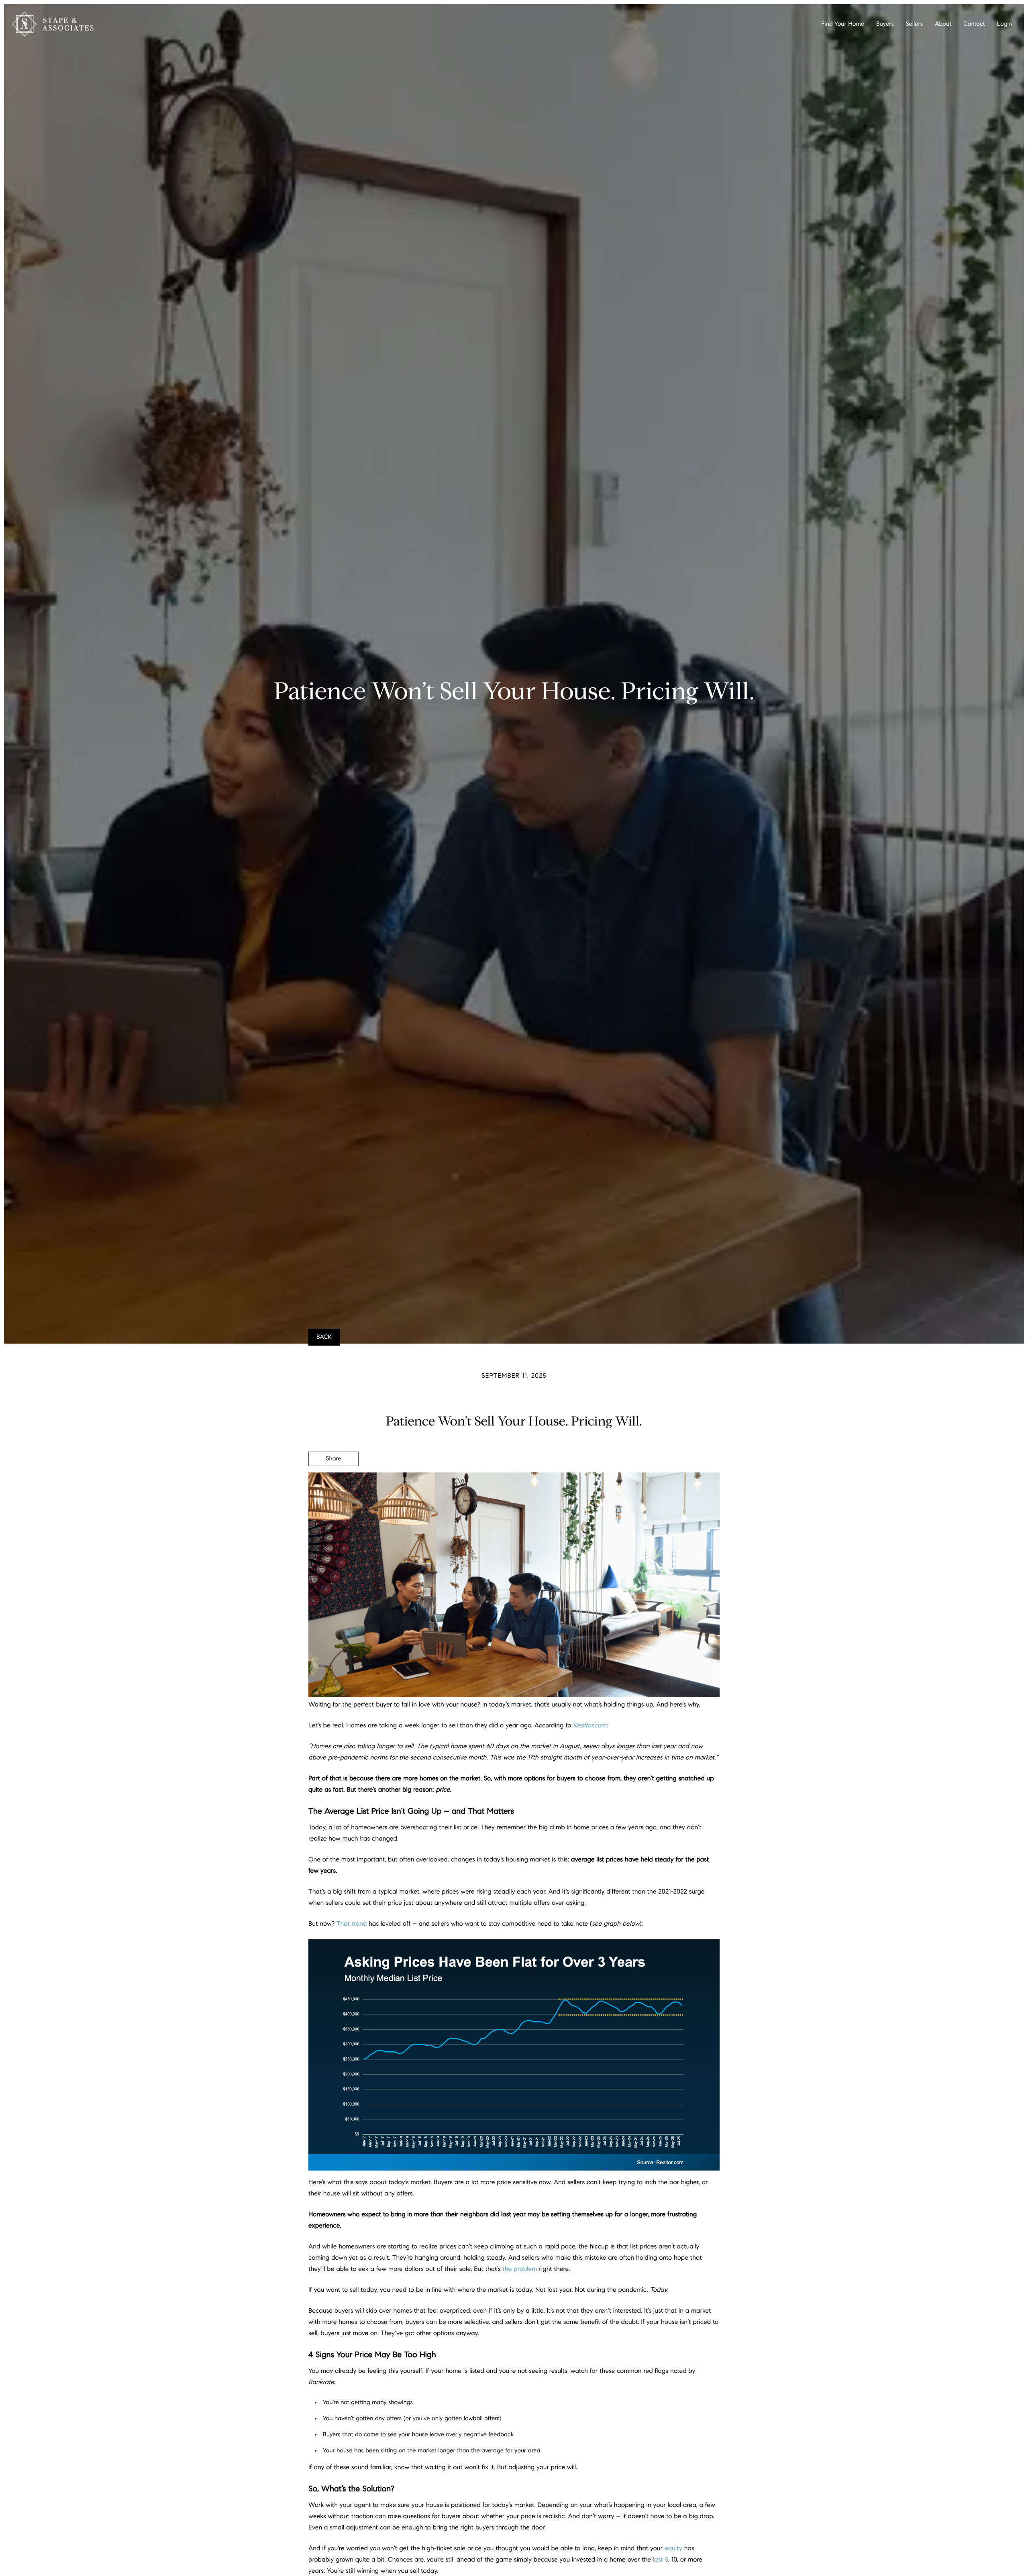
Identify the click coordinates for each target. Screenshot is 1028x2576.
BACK (324, 1337)
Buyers (885, 24)
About (943, 24)
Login (1005, 24)
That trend (352, 1924)
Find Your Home (843, 24)
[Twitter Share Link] (333, 1481)
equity (673, 2549)
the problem (520, 2269)
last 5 (661, 2560)
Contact (974, 24)
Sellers (914, 24)
